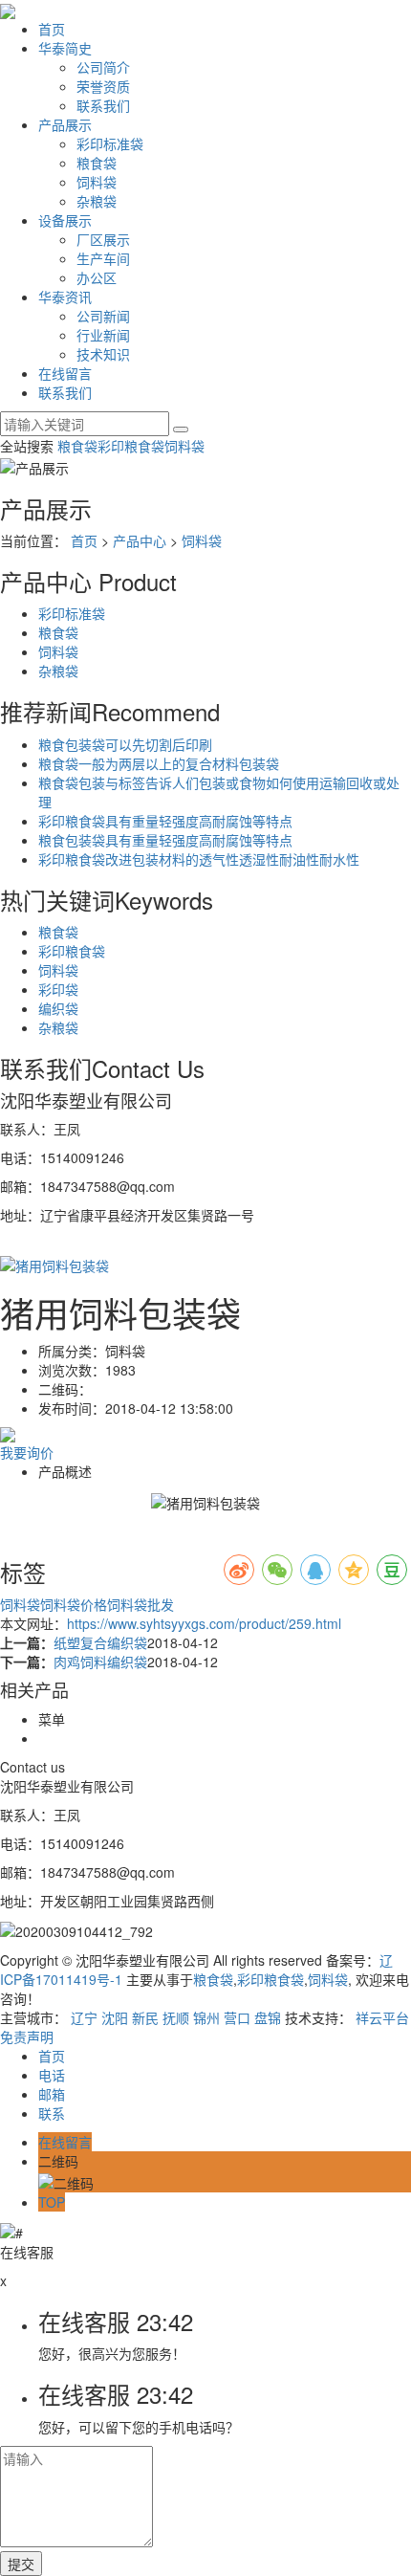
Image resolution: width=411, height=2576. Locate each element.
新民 (145, 2017)
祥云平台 (382, 2017)
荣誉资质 (103, 86)
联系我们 (103, 105)
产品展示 (65, 124)
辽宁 (84, 2017)
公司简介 (103, 67)
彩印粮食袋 (131, 446)
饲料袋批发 (141, 1604)
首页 (52, 29)
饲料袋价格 (74, 1604)
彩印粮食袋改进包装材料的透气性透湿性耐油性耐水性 (199, 859)
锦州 (206, 2017)
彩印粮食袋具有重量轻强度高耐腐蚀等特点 (165, 821)
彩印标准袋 (110, 143)
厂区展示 (103, 239)
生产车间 (103, 258)
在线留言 (65, 373)
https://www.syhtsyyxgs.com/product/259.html (204, 1623)
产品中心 (140, 540)
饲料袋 (97, 182)
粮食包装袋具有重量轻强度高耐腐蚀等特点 (165, 840)
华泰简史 (65, 48)
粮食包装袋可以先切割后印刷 (125, 744)
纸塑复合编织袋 (100, 1642)
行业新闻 (103, 335)
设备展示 (65, 220)
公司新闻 (103, 316)
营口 (237, 2017)
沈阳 (115, 2017)
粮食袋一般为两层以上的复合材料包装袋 (159, 763)
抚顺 (176, 2017)
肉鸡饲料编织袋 (100, 1662)
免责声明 (27, 2037)
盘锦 (268, 2017)
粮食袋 (97, 163)
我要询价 (27, 1452)
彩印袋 (58, 989)
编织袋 (58, 1008)
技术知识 (103, 354)
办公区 (97, 277)
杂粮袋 (97, 201)
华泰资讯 (65, 297)
